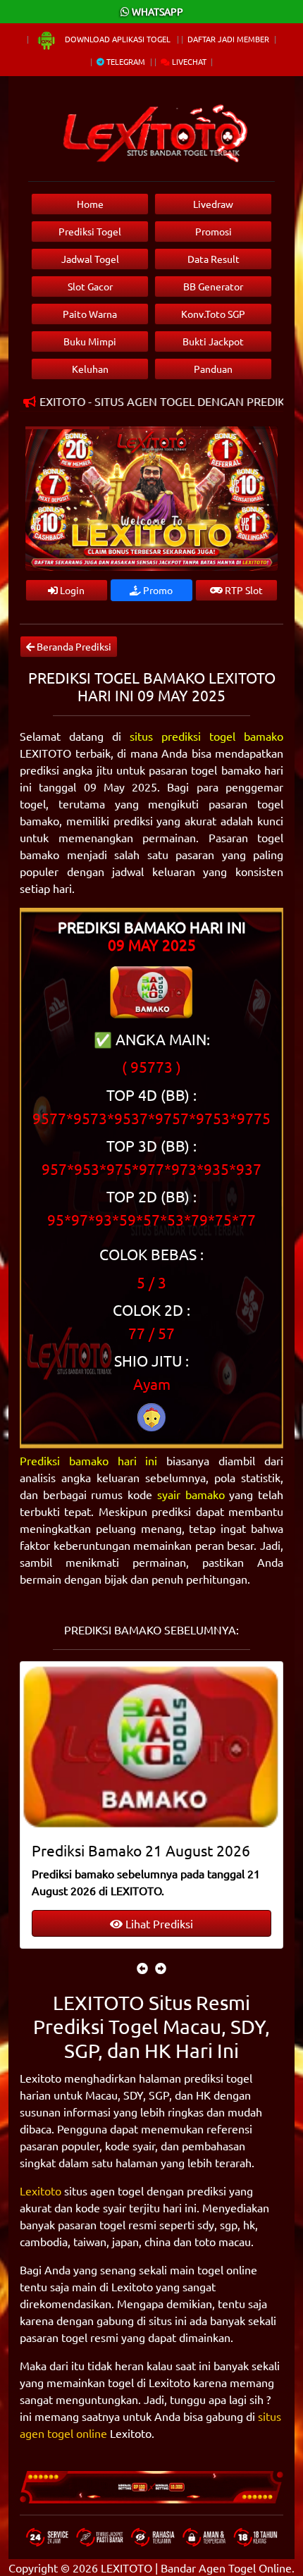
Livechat (188, 61)
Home (90, 204)
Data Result (214, 259)
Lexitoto (41, 2190)
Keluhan (90, 369)
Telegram (125, 61)
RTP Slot (243, 590)
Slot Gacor (90, 286)
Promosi (214, 231)
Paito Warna (90, 314)
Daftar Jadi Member (228, 39)
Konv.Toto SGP (213, 314)
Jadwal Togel (90, 259)
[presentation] (142, 1968)
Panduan (213, 369)
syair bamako (191, 1494)
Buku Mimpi (90, 341)
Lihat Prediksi (158, 1923)
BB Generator (213, 286)
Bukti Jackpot (213, 341)
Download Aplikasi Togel (118, 39)
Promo (157, 590)
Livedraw (213, 204)
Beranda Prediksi (73, 646)
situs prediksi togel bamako (206, 736)
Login (71, 590)
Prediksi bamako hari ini (89, 1460)
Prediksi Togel (90, 231)
